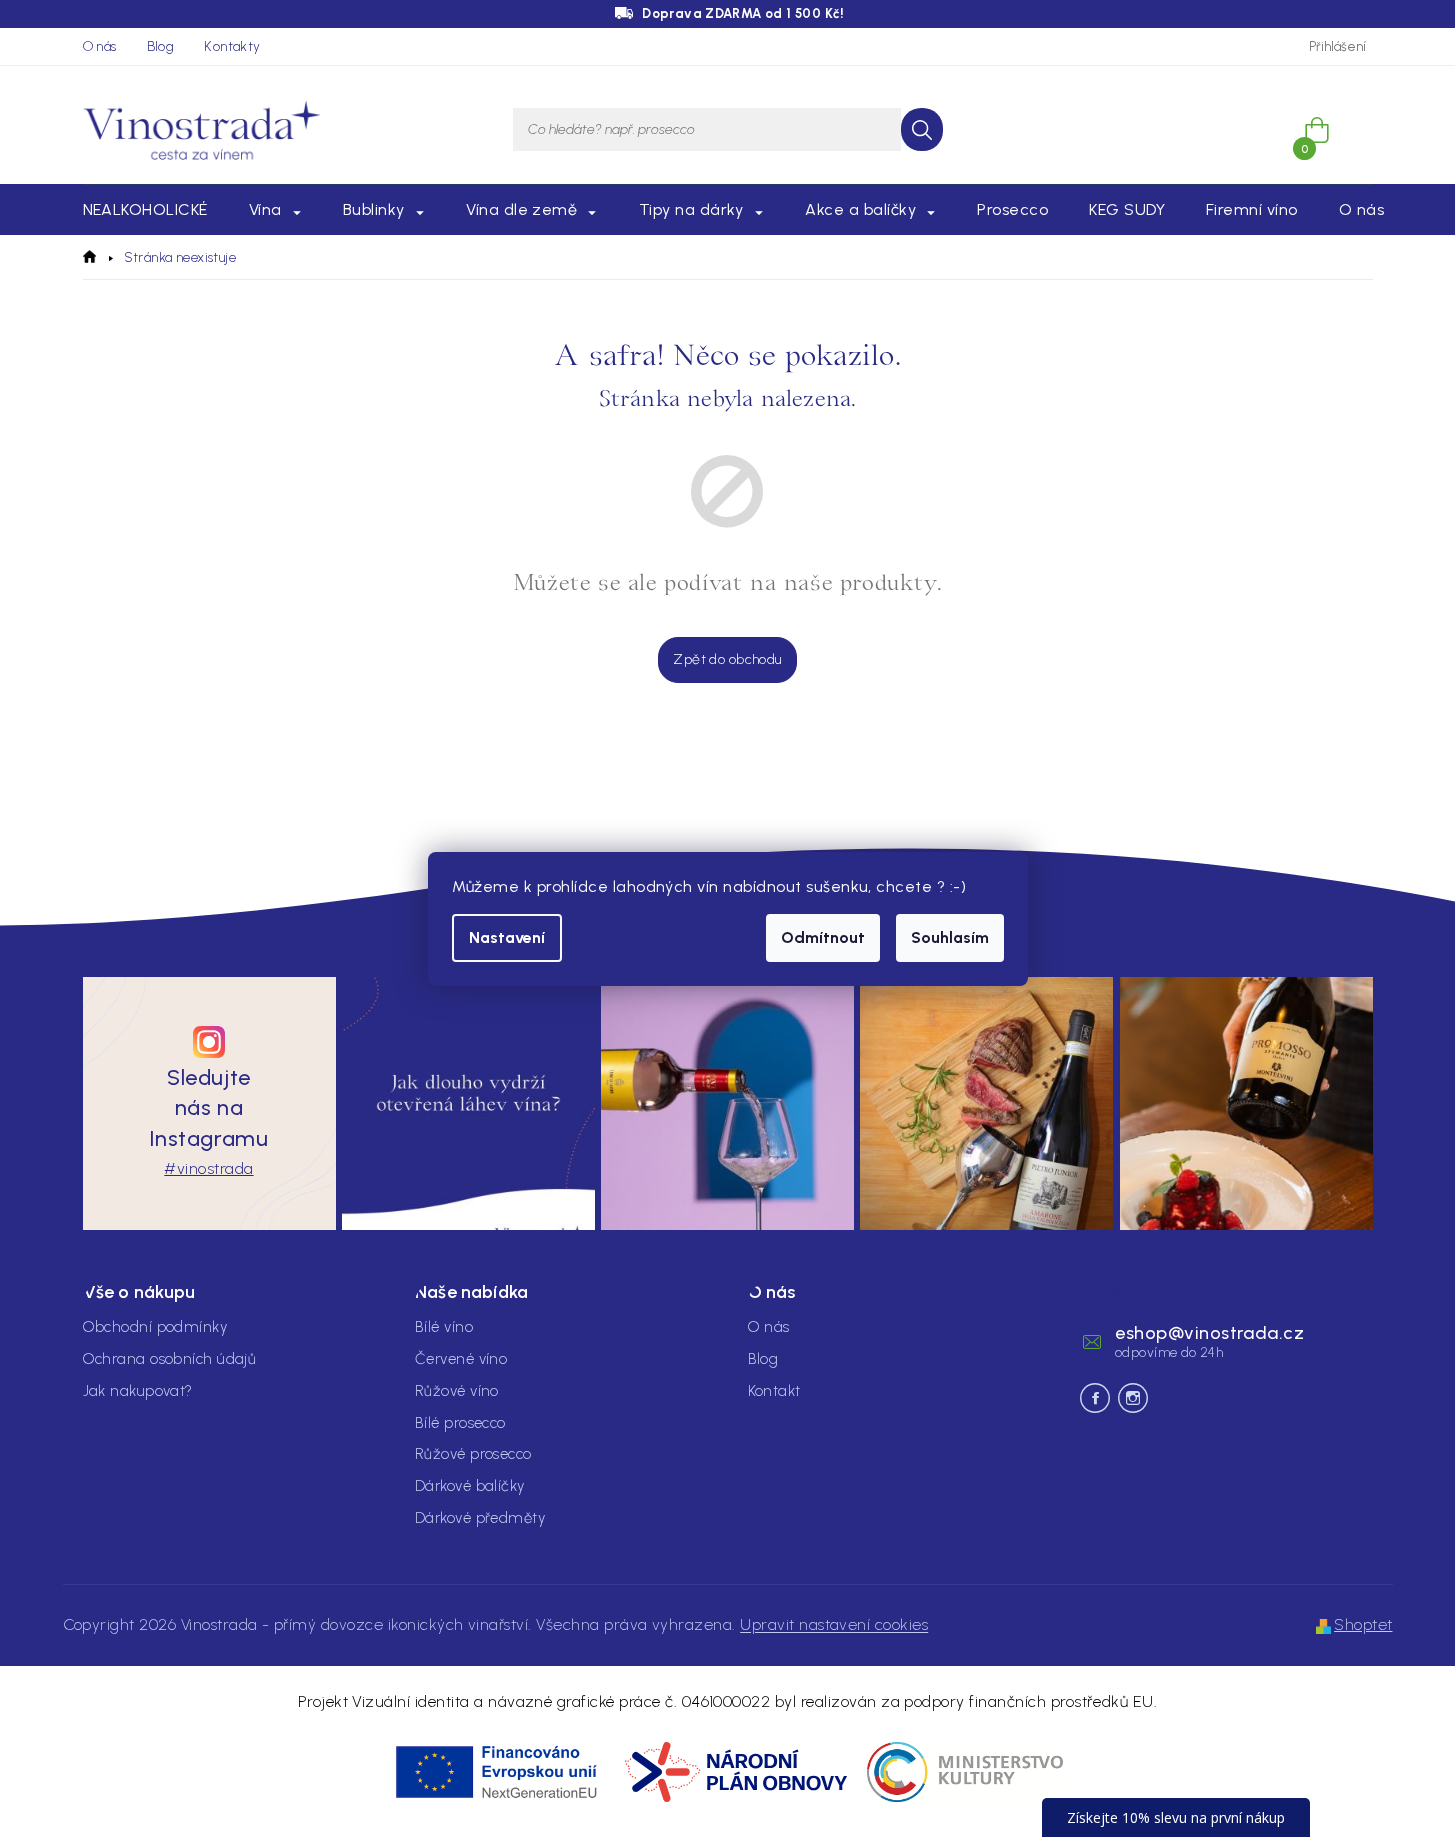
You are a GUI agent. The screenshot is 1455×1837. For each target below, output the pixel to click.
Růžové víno (457, 1391)
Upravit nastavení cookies (834, 1624)
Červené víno (461, 1359)
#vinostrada (208, 1168)
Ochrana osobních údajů (170, 1359)
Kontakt (774, 1391)
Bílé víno (444, 1327)
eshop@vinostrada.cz (1209, 1333)
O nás (100, 46)
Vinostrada (1133, 1398)
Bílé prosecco (460, 1423)
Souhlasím (950, 937)
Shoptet (1363, 1624)
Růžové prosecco (473, 1454)
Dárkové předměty (480, 1518)
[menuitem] (145, 210)
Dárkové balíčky (470, 1486)
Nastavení (507, 937)
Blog (161, 46)
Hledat (922, 129)
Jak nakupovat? (138, 1391)
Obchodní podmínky (155, 1327)
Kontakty (232, 46)
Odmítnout (823, 937)
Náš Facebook (1095, 1398)
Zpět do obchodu (727, 659)
